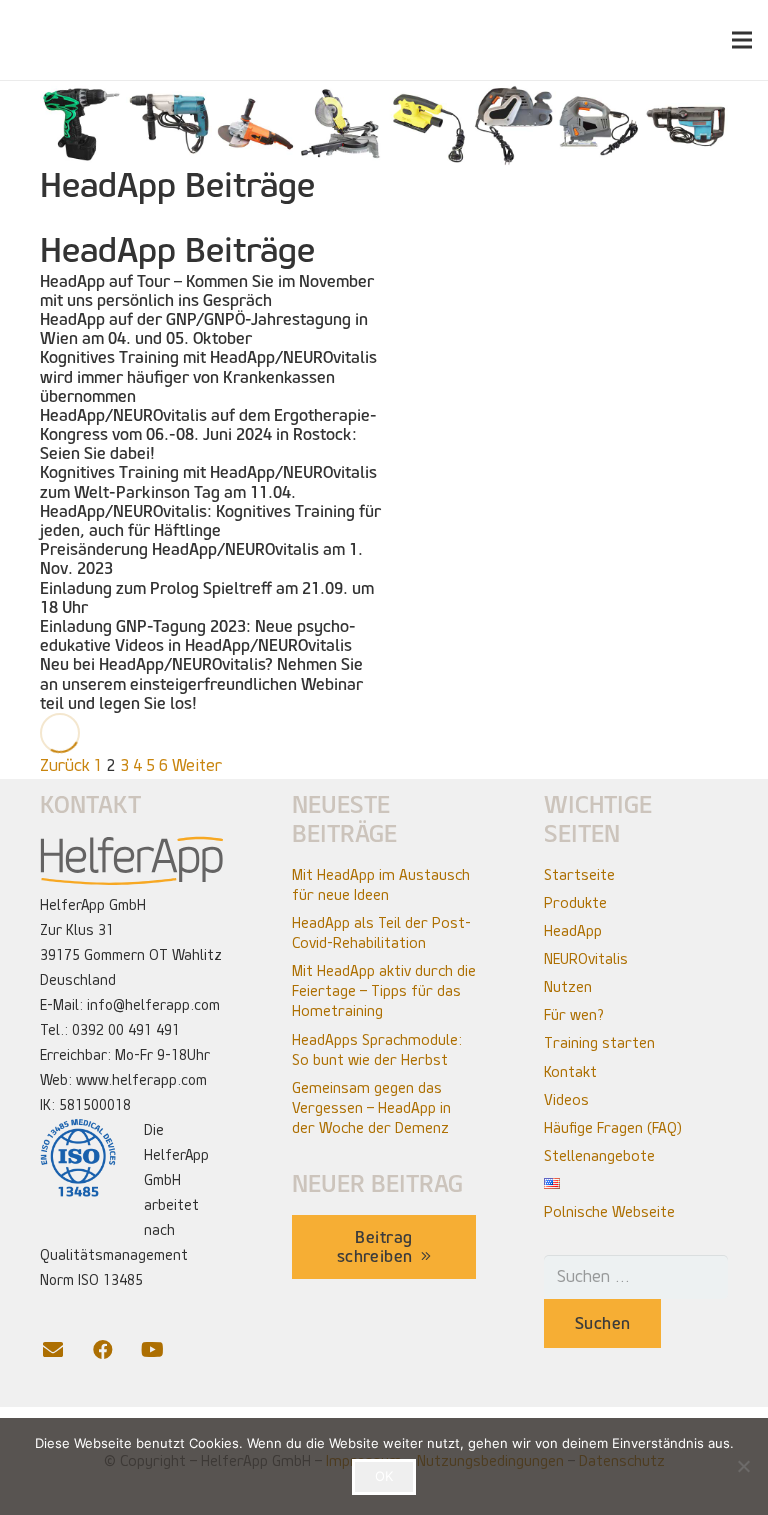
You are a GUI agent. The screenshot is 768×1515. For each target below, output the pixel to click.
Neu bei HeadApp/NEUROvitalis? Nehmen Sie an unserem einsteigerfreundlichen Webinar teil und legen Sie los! (201, 683)
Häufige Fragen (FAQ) (613, 1128)
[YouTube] (165, 1350)
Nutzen (568, 987)
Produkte (575, 903)
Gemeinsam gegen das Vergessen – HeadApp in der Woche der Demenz (371, 1108)
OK (384, 1476)
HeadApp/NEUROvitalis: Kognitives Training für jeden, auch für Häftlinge (210, 521)
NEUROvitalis (586, 959)
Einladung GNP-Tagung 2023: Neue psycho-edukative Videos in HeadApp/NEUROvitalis (198, 636)
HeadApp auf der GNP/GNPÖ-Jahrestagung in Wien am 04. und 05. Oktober (204, 329)
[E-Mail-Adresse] (65, 1350)
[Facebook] (115, 1350)
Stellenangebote (599, 1156)
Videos (566, 1100)
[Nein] (743, 1466)
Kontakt (570, 1072)
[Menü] (742, 40)
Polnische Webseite (609, 1212)
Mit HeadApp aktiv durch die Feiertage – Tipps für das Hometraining (384, 991)
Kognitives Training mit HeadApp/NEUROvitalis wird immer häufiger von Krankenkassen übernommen (208, 376)
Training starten (599, 1043)
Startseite (579, 875)
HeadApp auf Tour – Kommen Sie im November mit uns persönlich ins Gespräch (207, 291)
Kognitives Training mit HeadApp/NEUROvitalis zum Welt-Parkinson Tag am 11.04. (208, 482)
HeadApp (573, 931)
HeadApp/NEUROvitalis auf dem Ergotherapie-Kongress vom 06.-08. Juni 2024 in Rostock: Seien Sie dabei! (208, 434)
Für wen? (574, 1015)
